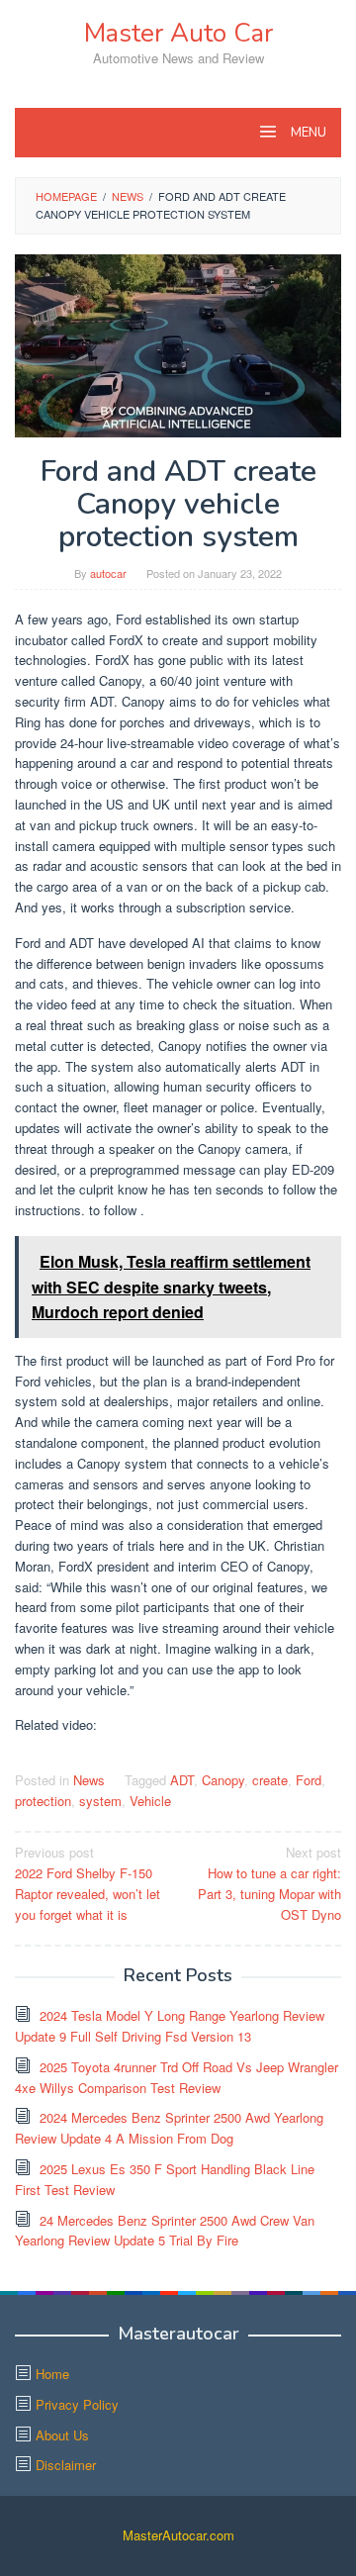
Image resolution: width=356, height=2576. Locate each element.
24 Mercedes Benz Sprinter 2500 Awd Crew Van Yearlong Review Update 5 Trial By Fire (165, 2231)
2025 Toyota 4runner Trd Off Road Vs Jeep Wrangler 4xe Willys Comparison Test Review (177, 2077)
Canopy (223, 1780)
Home (52, 2374)
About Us (62, 2435)
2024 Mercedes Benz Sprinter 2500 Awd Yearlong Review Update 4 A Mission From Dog (169, 2128)
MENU (307, 133)
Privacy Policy (77, 2404)
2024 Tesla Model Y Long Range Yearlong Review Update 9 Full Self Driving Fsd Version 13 (170, 2026)
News (89, 1780)
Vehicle (150, 1801)
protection (43, 1801)
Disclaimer (66, 2465)
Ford (309, 1780)
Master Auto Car (178, 33)
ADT (182, 1780)
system (100, 1801)
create (270, 1780)
